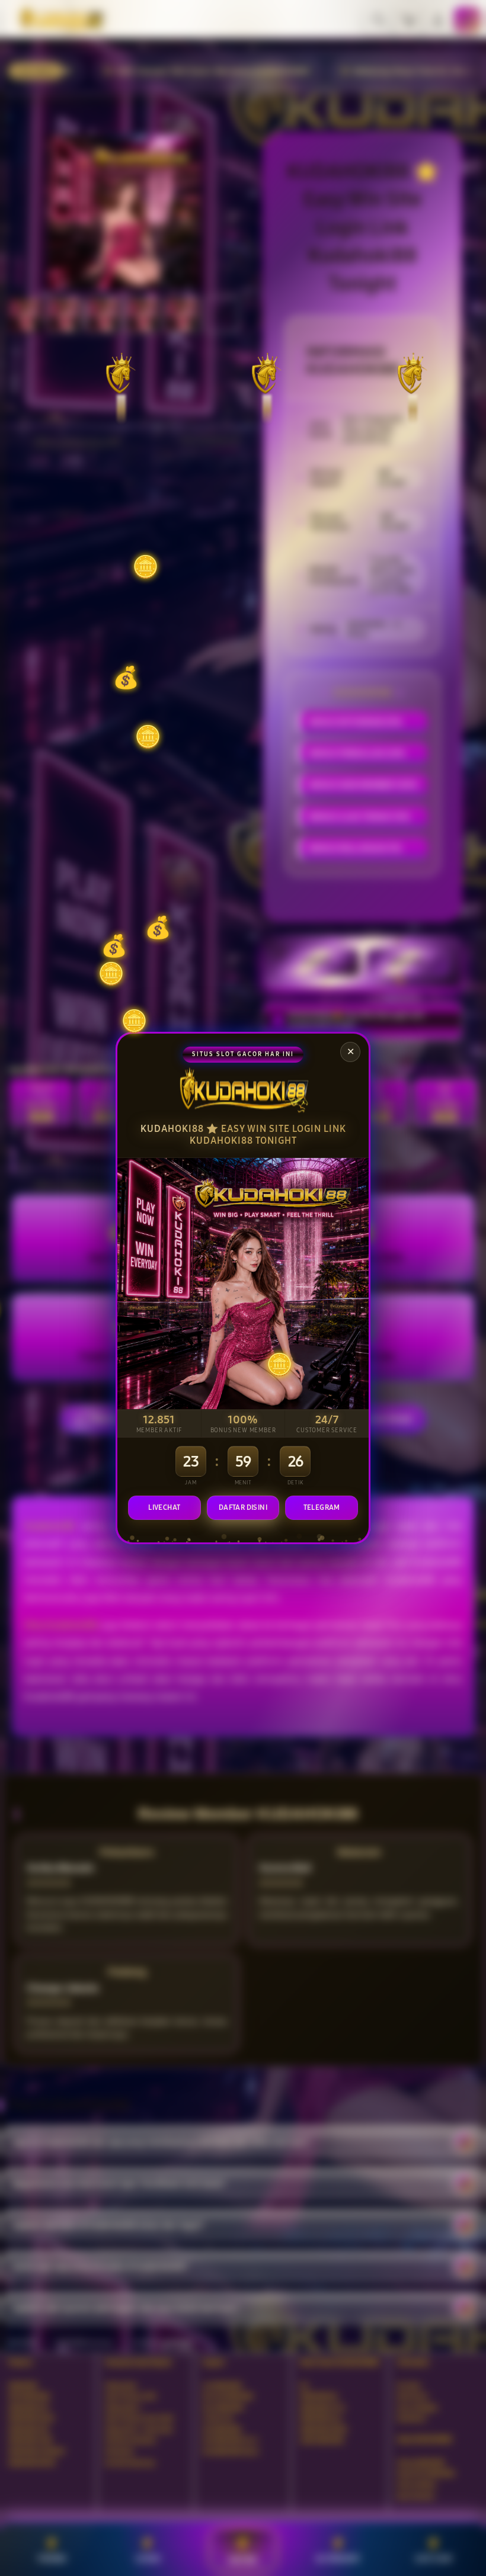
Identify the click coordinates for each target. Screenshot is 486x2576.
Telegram (322, 1507)
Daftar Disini (243, 1507)
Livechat (164, 1507)
